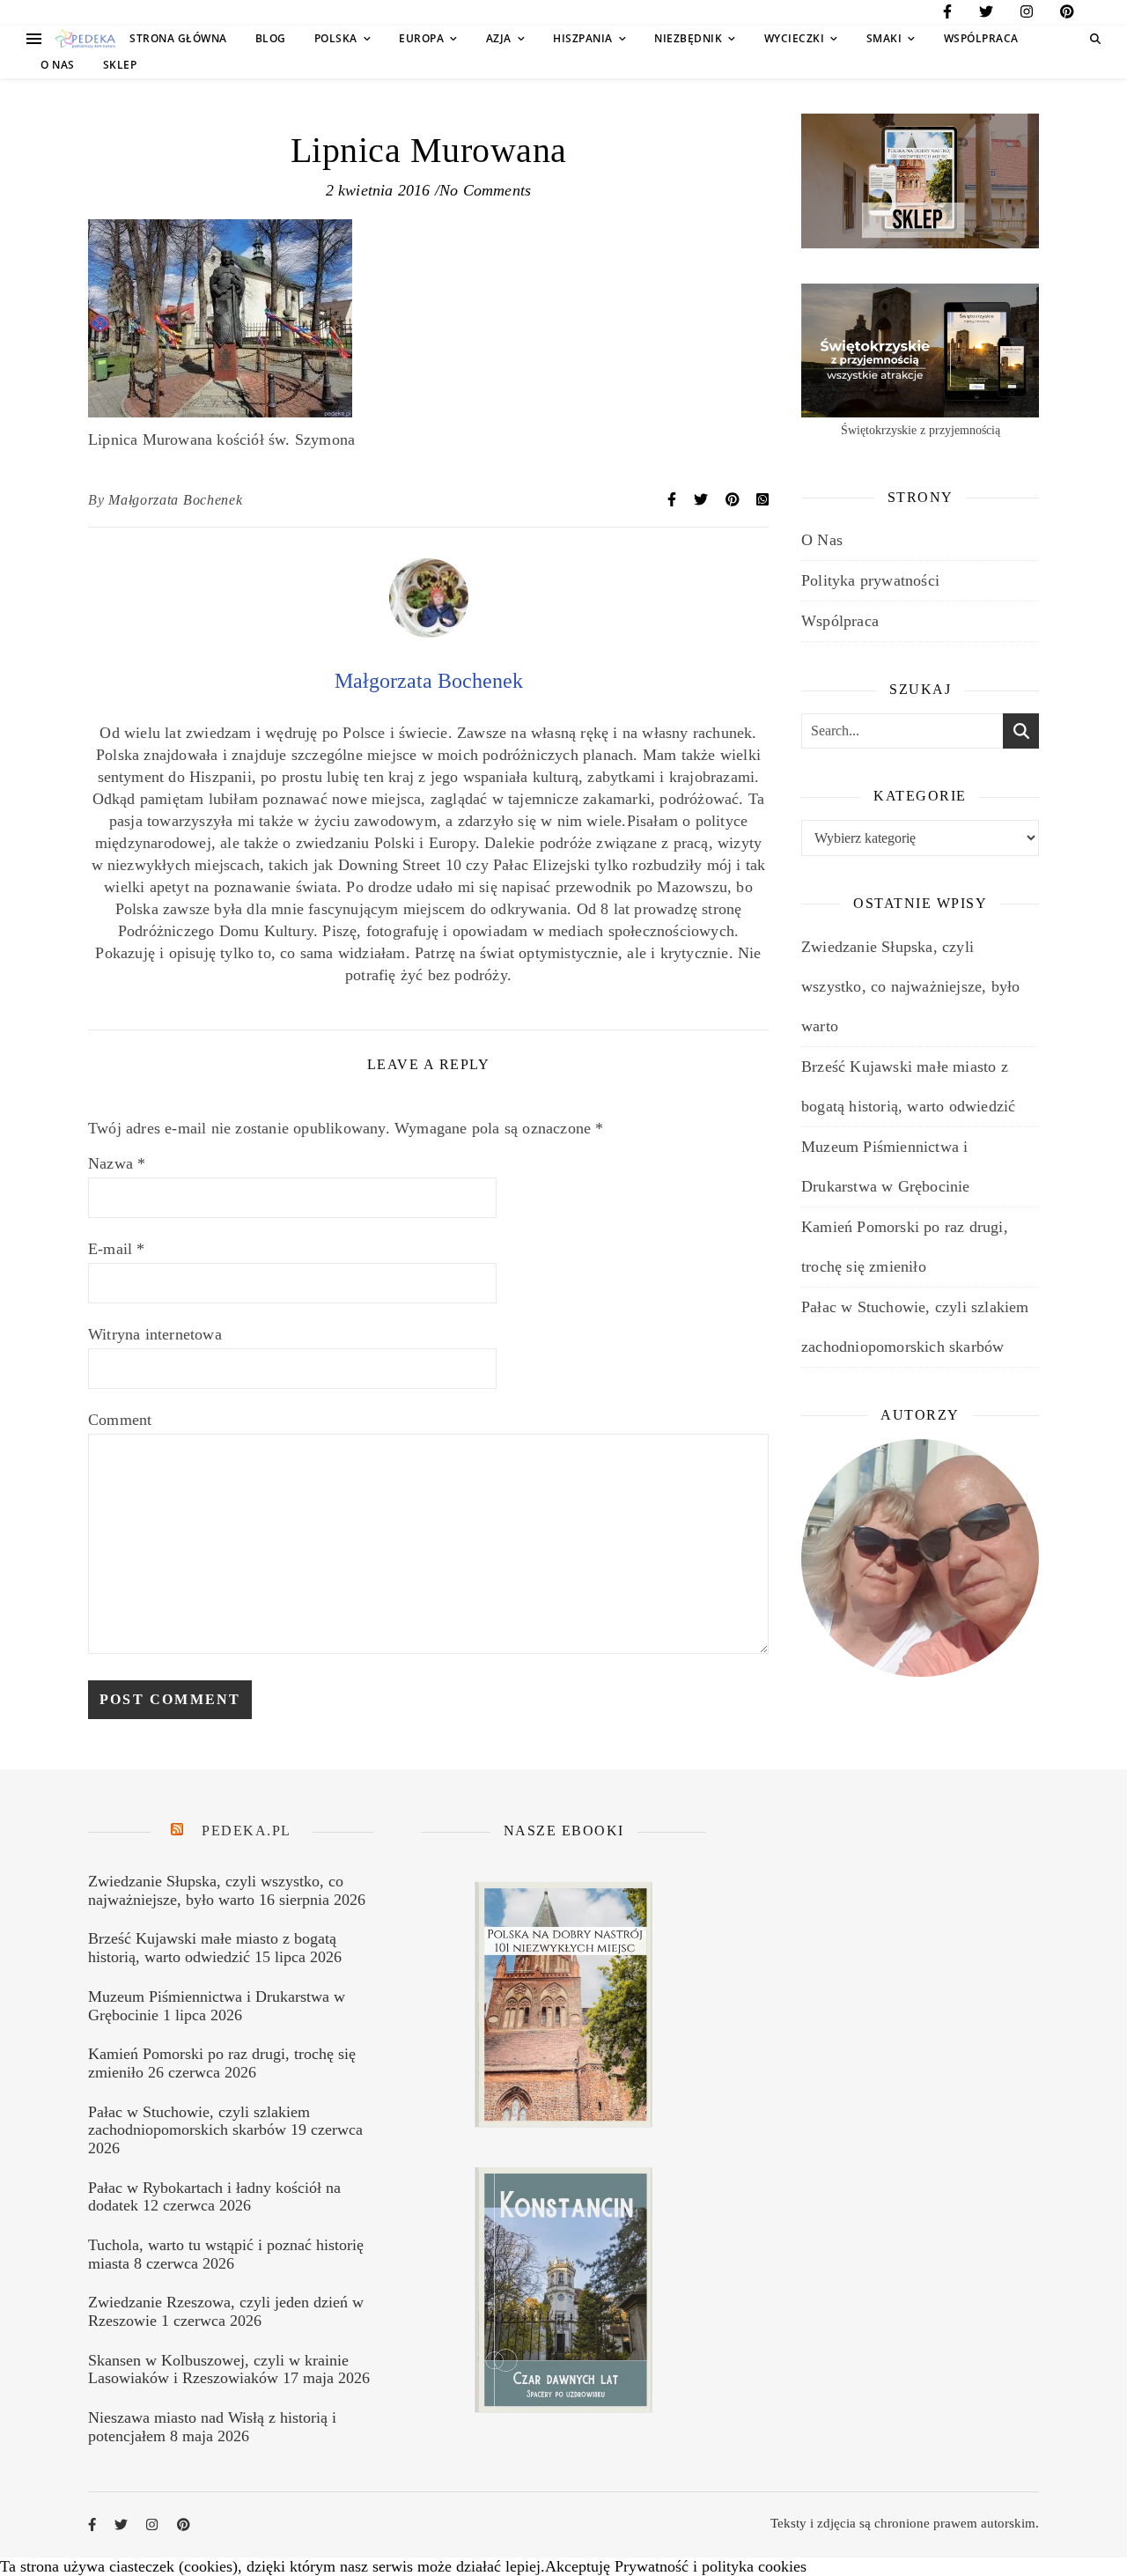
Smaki (884, 38)
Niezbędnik (688, 38)
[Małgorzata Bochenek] (429, 632)
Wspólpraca (981, 38)
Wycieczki (795, 38)
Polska (336, 38)
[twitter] (986, 15)
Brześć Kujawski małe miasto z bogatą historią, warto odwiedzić (212, 1948)
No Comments (485, 190)
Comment (120, 1420)
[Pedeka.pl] (85, 39)
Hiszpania (583, 38)
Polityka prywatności (870, 580)
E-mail (117, 1249)
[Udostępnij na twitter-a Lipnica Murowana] (703, 500)
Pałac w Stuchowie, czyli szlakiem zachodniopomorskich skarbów (199, 2121)
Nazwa (117, 1163)
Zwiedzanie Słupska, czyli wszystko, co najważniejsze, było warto (910, 986)
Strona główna (178, 38)
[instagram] (1027, 15)
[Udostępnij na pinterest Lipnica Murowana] (734, 500)
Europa (421, 38)
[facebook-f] (947, 15)
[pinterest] (1067, 15)
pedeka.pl (247, 1831)
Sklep (120, 65)
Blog (271, 38)
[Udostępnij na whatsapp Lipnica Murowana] (762, 500)
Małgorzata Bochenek (175, 500)
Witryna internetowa (155, 1334)
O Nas (58, 65)
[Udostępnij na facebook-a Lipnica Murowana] (674, 500)
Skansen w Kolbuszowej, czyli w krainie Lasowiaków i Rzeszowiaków (218, 2369)
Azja (499, 38)
